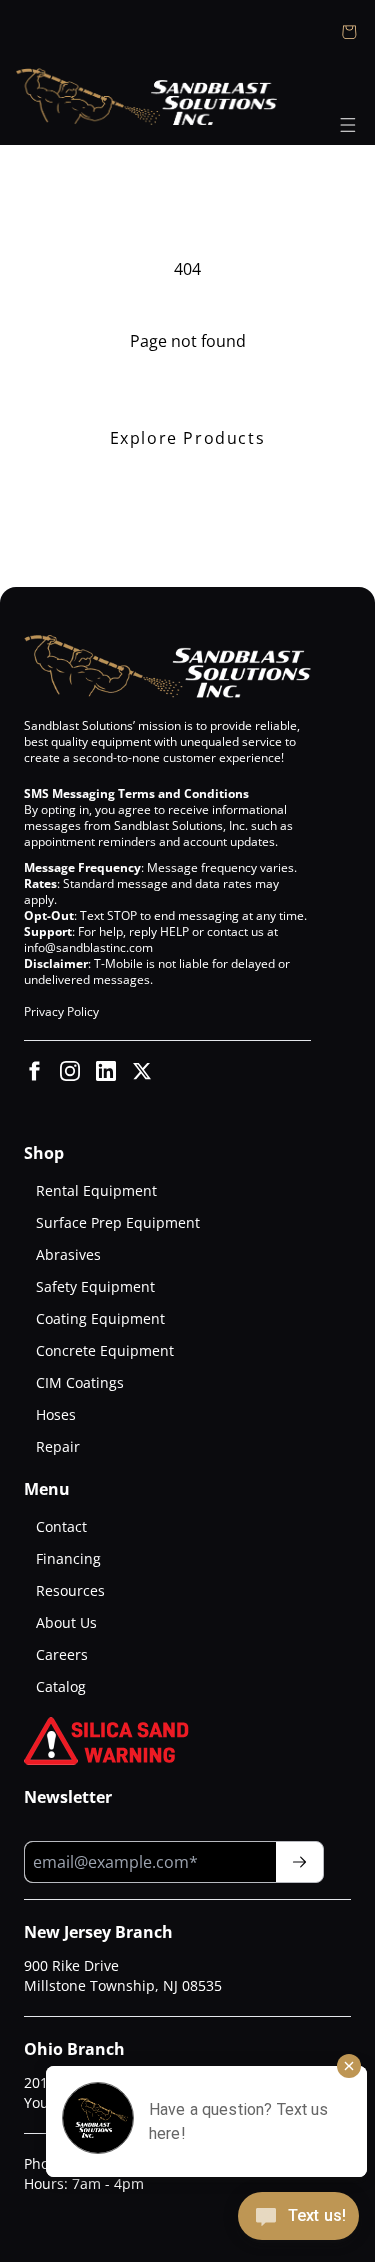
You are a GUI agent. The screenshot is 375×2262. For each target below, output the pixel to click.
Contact (61, 1526)
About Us (66, 1622)
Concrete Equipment (105, 1350)
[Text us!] (298, 2218)
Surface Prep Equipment (118, 1222)
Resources (70, 1590)
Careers (62, 1654)
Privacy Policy (61, 1011)
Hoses (56, 1414)
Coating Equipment (100, 1318)
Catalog (61, 1686)
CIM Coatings (80, 1382)
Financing (68, 1558)
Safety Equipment (95, 1286)
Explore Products (188, 438)
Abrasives (68, 1254)
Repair (58, 1446)
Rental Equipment (96, 1190)
